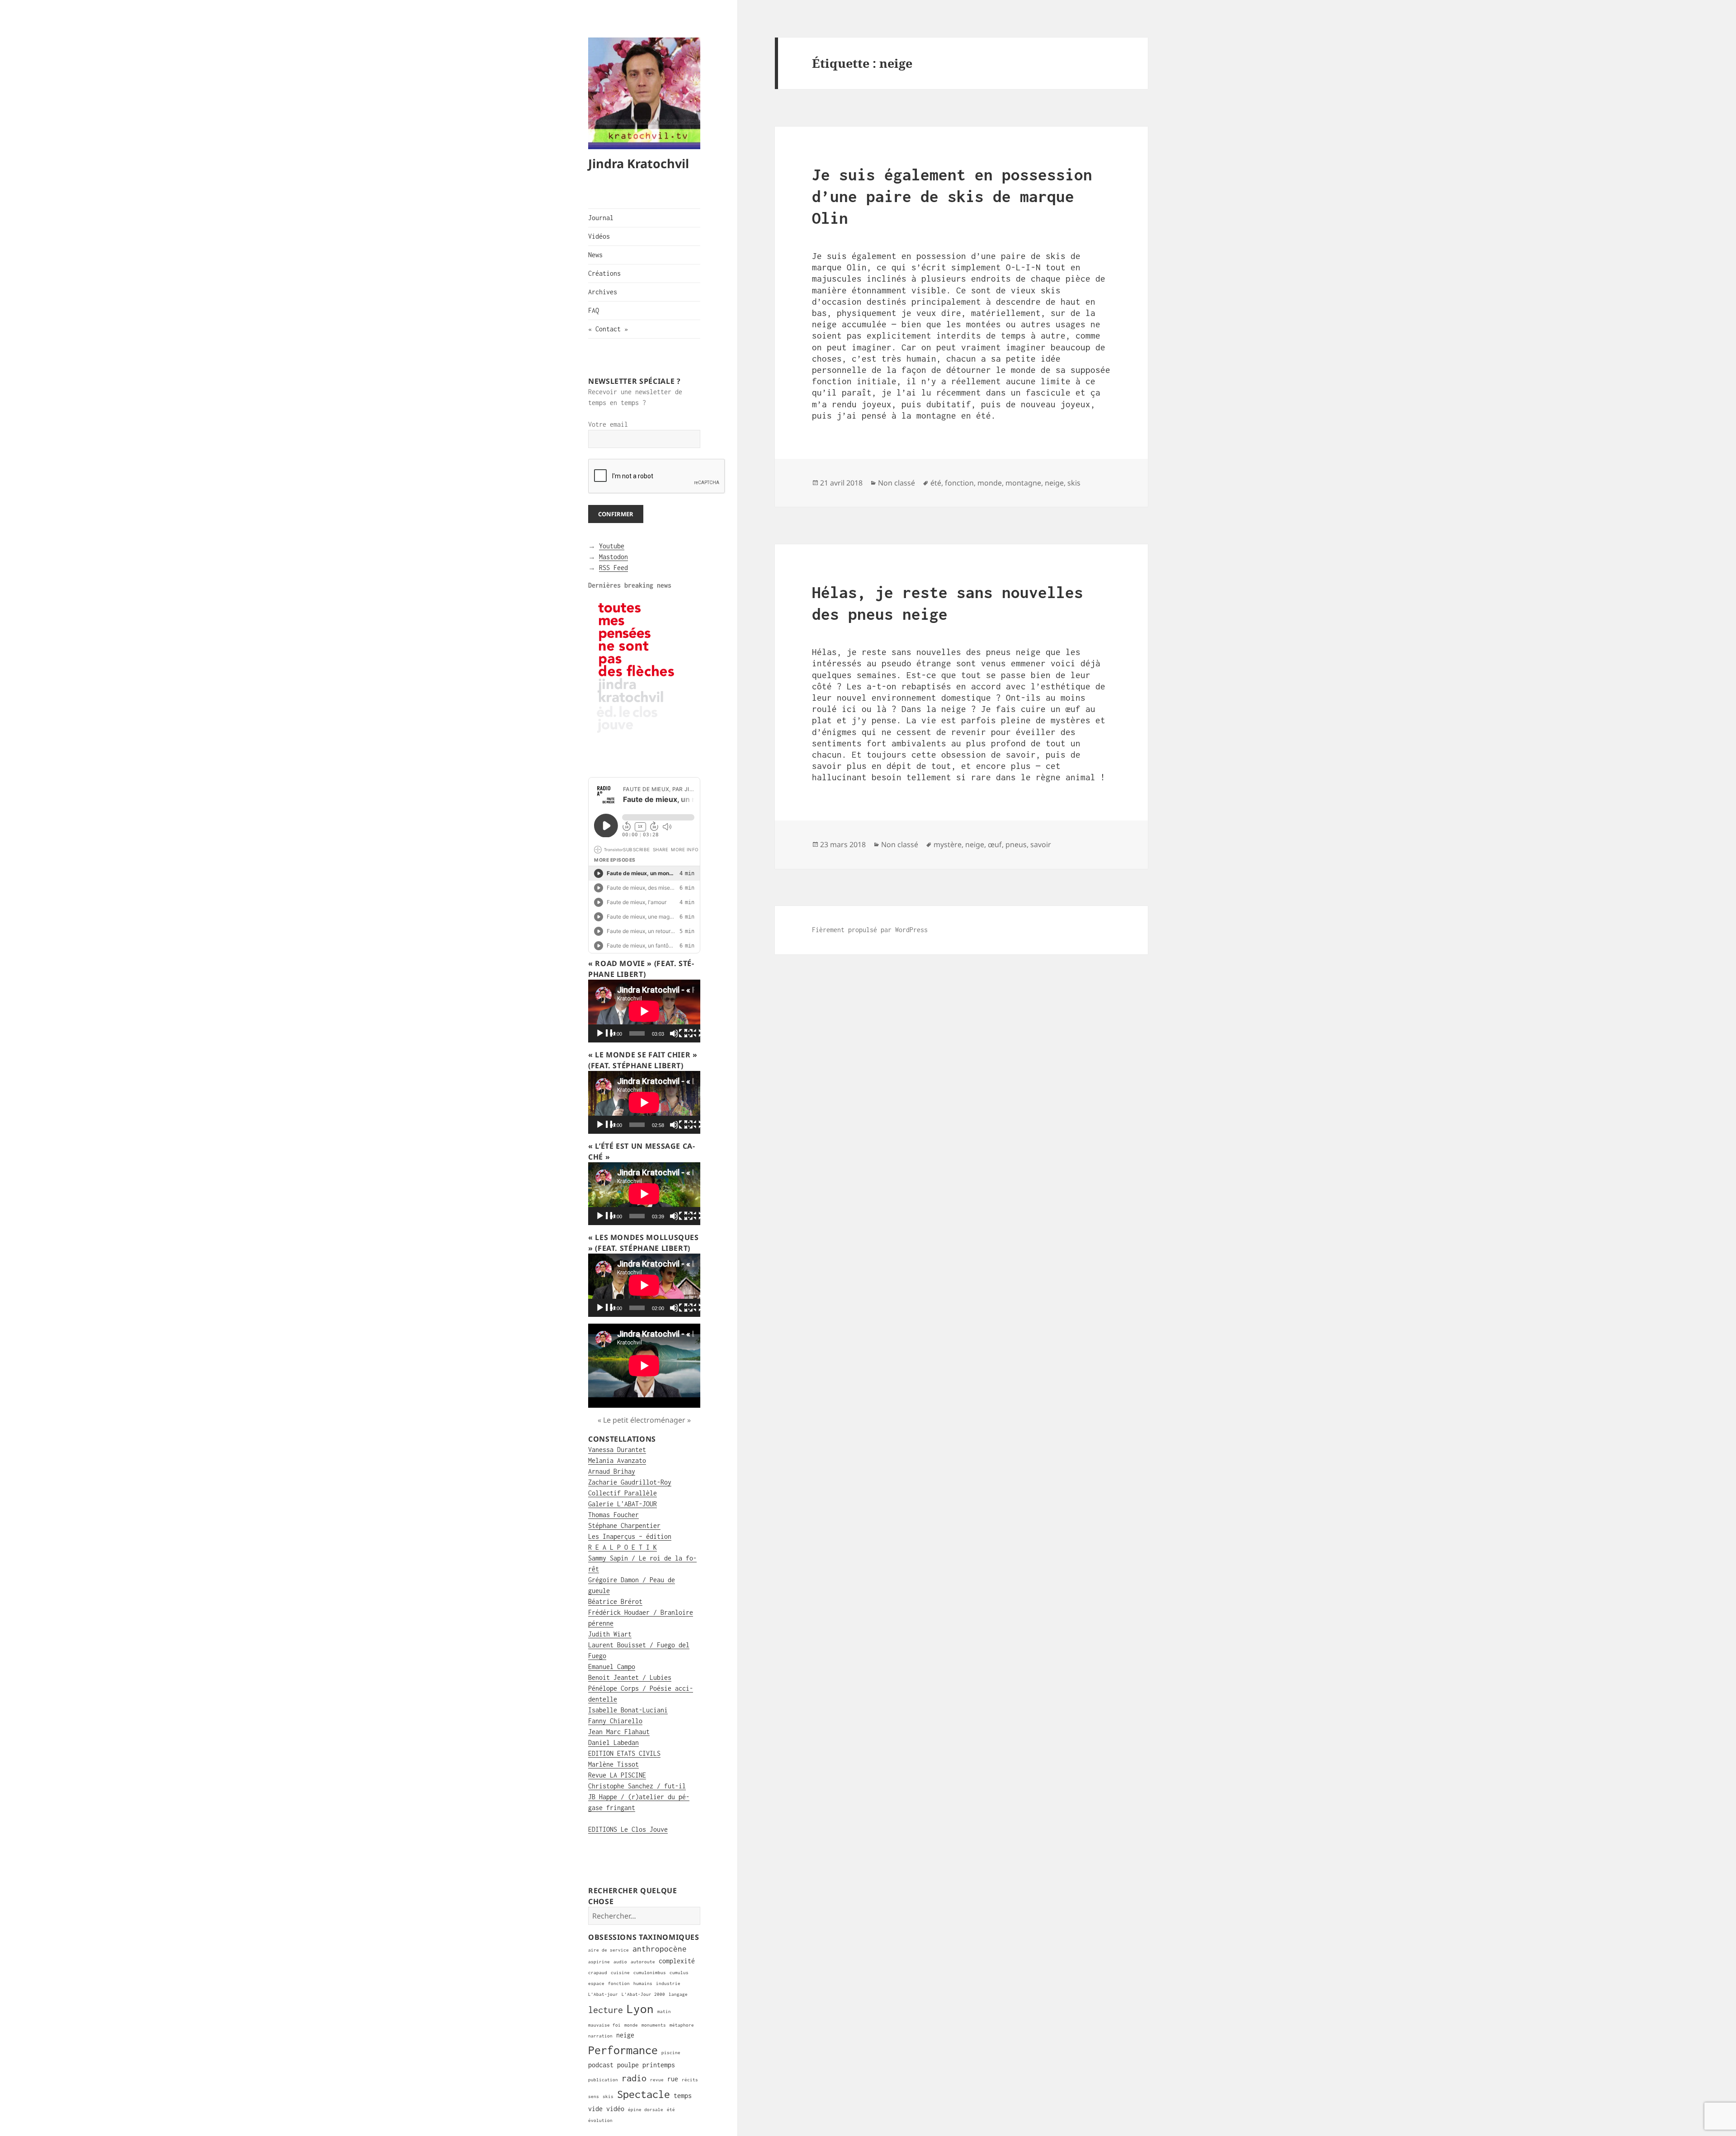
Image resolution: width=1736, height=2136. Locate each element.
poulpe (628, 2065)
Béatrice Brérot (615, 1601)
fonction (619, 1983)
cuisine (620, 1973)
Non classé (896, 483)
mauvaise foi (604, 2025)
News (595, 255)
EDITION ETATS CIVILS (624, 1753)
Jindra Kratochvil (639, 163)
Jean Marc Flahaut (619, 1732)
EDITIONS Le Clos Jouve (628, 1829)
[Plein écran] (694, 1034)
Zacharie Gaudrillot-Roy (630, 1482)
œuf (995, 844)
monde (631, 2025)
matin (664, 2011)
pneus (1016, 844)
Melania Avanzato (617, 1460)
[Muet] (679, 1034)
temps (683, 2096)
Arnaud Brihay (612, 1471)
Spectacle (644, 2094)
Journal (601, 218)
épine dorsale (646, 2110)
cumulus (679, 1973)
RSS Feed (613, 568)
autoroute (643, 1962)
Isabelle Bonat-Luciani (628, 1710)
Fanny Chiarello (615, 1721)
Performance (623, 2050)
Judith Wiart (610, 1634)
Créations (604, 273)
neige (625, 2035)
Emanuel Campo (612, 1667)
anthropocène (660, 1949)
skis (608, 2096)
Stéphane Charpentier (624, 1525)
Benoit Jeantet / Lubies (630, 1677)
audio (620, 1962)
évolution (600, 2120)
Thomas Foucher (613, 1515)
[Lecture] (605, 1034)
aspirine (599, 1962)
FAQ (594, 310)
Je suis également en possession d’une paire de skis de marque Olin (952, 196)
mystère (948, 844)
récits (690, 2080)
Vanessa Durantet (617, 1450)
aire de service (609, 1950)
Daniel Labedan (613, 1742)
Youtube (612, 546)
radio (634, 2078)
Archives (603, 292)
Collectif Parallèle (623, 1493)
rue (673, 2079)
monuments (654, 2025)
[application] (644, 1011)
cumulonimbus (650, 1973)
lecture (606, 2010)
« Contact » (608, 329)
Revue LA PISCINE (617, 1775)
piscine (671, 2053)
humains (643, 1983)
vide (595, 2109)
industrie (668, 1983)
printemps (659, 2065)
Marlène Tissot (613, 1764)
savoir (1041, 844)
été (671, 2110)
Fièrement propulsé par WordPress (870, 930)
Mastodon (613, 557)
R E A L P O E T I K (623, 1547)
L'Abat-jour (603, 1994)
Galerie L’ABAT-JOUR (623, 1504)
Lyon (640, 2009)
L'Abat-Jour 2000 (643, 1994)
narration (600, 2036)
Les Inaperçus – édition (630, 1536)
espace (596, 1983)
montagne (1023, 483)
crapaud (598, 1973)
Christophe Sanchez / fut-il (637, 1786)
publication (603, 2080)
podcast (601, 2065)
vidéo (615, 2109)
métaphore (682, 2025)
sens (594, 2096)
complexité (677, 1961)
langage (678, 1994)
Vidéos (599, 236)
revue (657, 2080)
